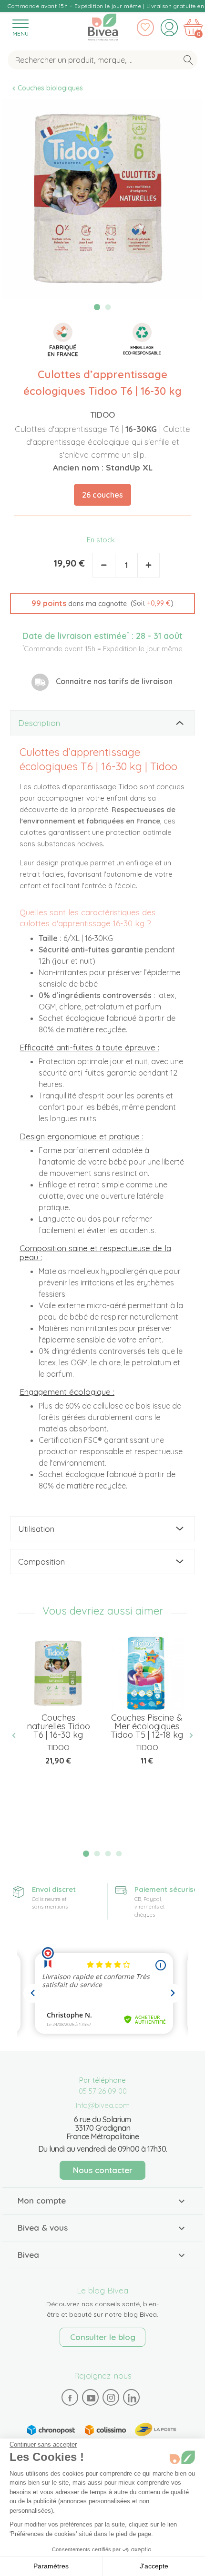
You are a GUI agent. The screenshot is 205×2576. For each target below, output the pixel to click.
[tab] (102, 723)
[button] (102, 604)
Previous (18, 1735)
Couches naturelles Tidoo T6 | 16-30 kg (58, 1726)
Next (187, 1735)
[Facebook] (70, 2398)
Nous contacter (103, 2170)
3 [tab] (108, 1854)
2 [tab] (108, 307)
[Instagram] (111, 2398)
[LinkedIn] (132, 2398)
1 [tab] (97, 307)
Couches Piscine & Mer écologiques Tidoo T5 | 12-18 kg (147, 1726)
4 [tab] (119, 1854)
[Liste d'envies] (145, 28)
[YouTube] (91, 2398)
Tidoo (102, 415)
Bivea (103, 25)
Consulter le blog (103, 2337)
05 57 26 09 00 (103, 2091)
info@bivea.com (103, 2105)
